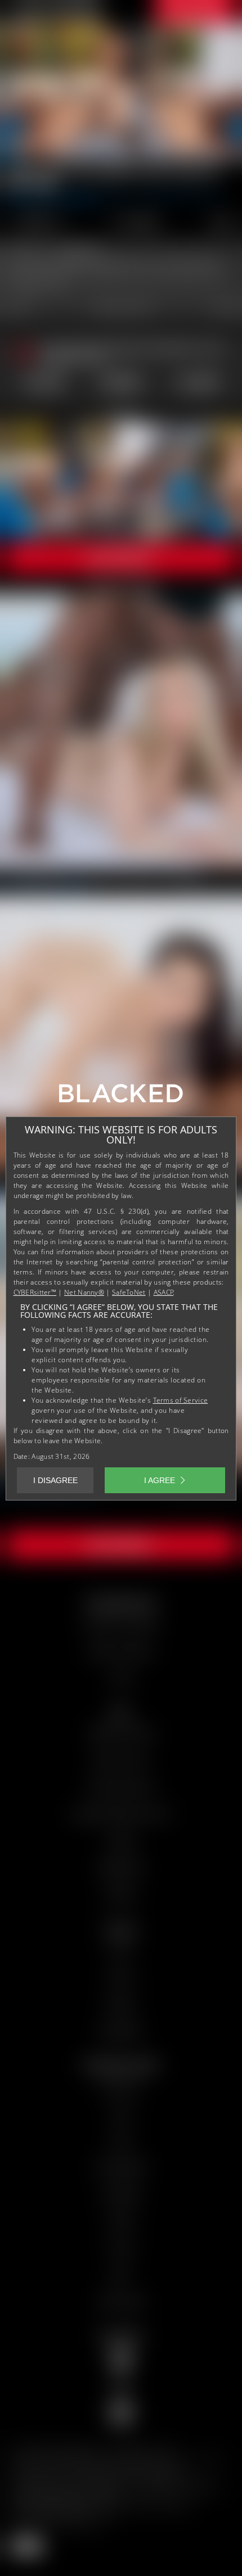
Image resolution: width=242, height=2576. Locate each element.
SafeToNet (129, 1292)
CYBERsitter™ (35, 1292)
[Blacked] (121, 1097)
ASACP (164, 1292)
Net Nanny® (84, 1292)
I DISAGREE (55, 1480)
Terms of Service (181, 1400)
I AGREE (160, 1480)
